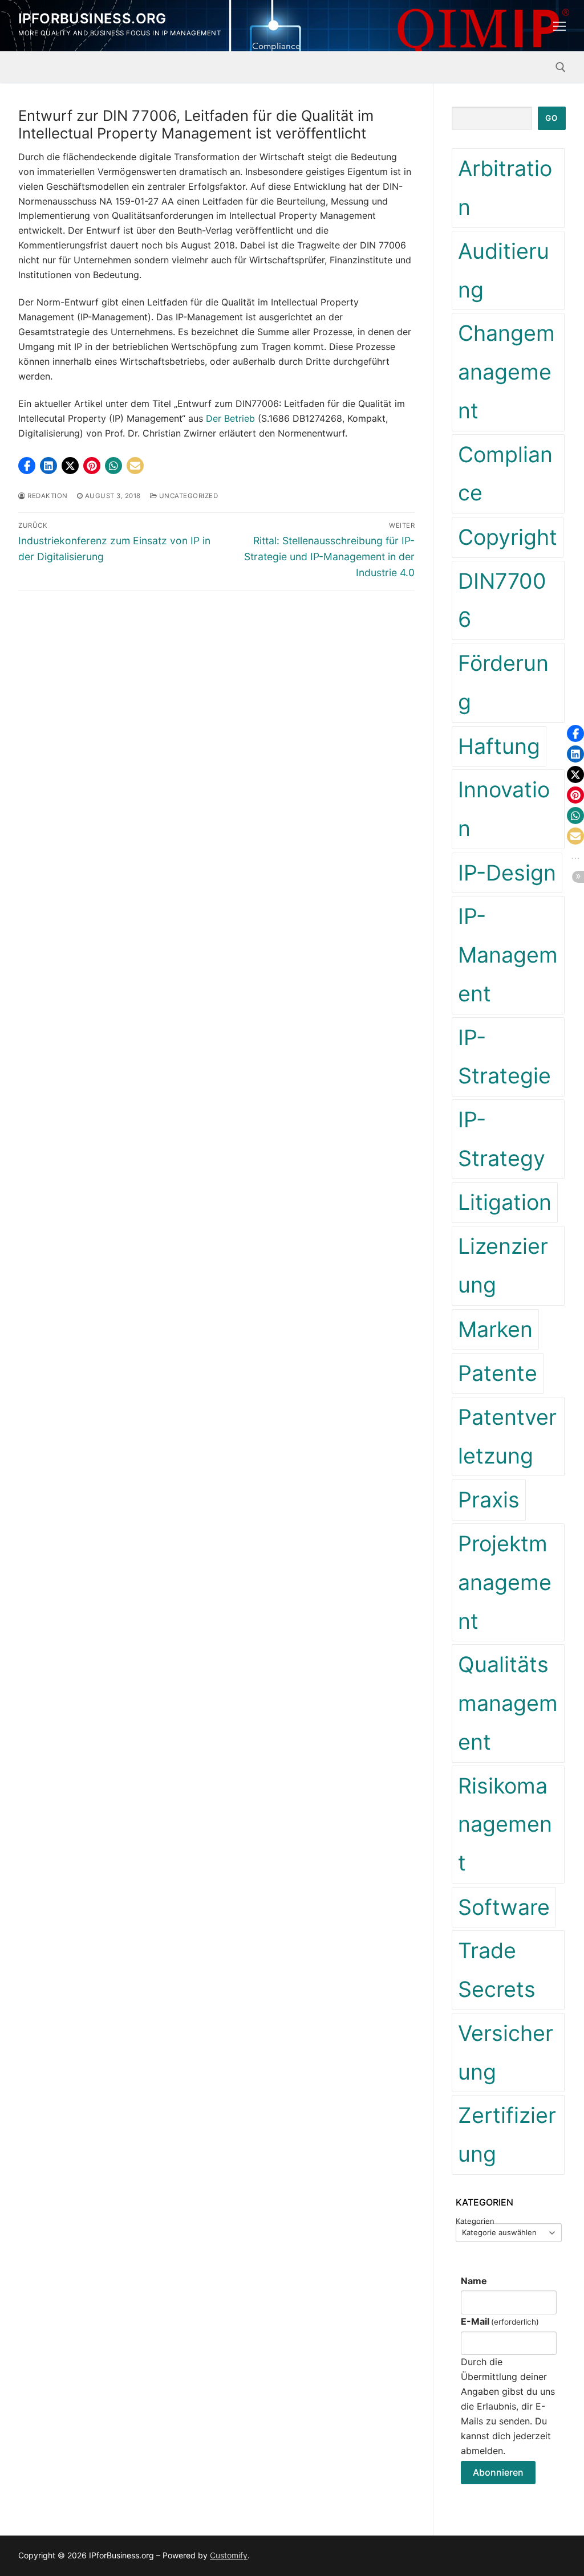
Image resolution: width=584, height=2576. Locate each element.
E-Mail (500, 2321)
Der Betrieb (230, 418)
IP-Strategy (502, 1139)
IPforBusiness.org (92, 19)
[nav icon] (559, 26)
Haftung (499, 746)
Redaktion (47, 496)
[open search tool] (561, 67)
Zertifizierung (507, 2135)
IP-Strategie (504, 1057)
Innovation (504, 809)
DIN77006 (502, 600)
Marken (495, 1329)
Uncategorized (187, 496)
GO (551, 118)
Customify (229, 2555)
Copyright (508, 537)
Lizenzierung (503, 1265)
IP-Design (507, 873)
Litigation (505, 1202)
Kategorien (475, 2221)
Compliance (505, 474)
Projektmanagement (505, 1582)
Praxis (489, 1500)
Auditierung (504, 270)
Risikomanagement (505, 1824)
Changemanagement (506, 372)
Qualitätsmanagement (508, 1703)
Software (504, 1907)
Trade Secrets (497, 1970)
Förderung (503, 682)
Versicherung (506, 2053)
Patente (498, 1373)
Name (474, 2281)
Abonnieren (498, 2472)
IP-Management (508, 955)
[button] (27, 466)
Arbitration (505, 188)
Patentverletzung (507, 1436)
